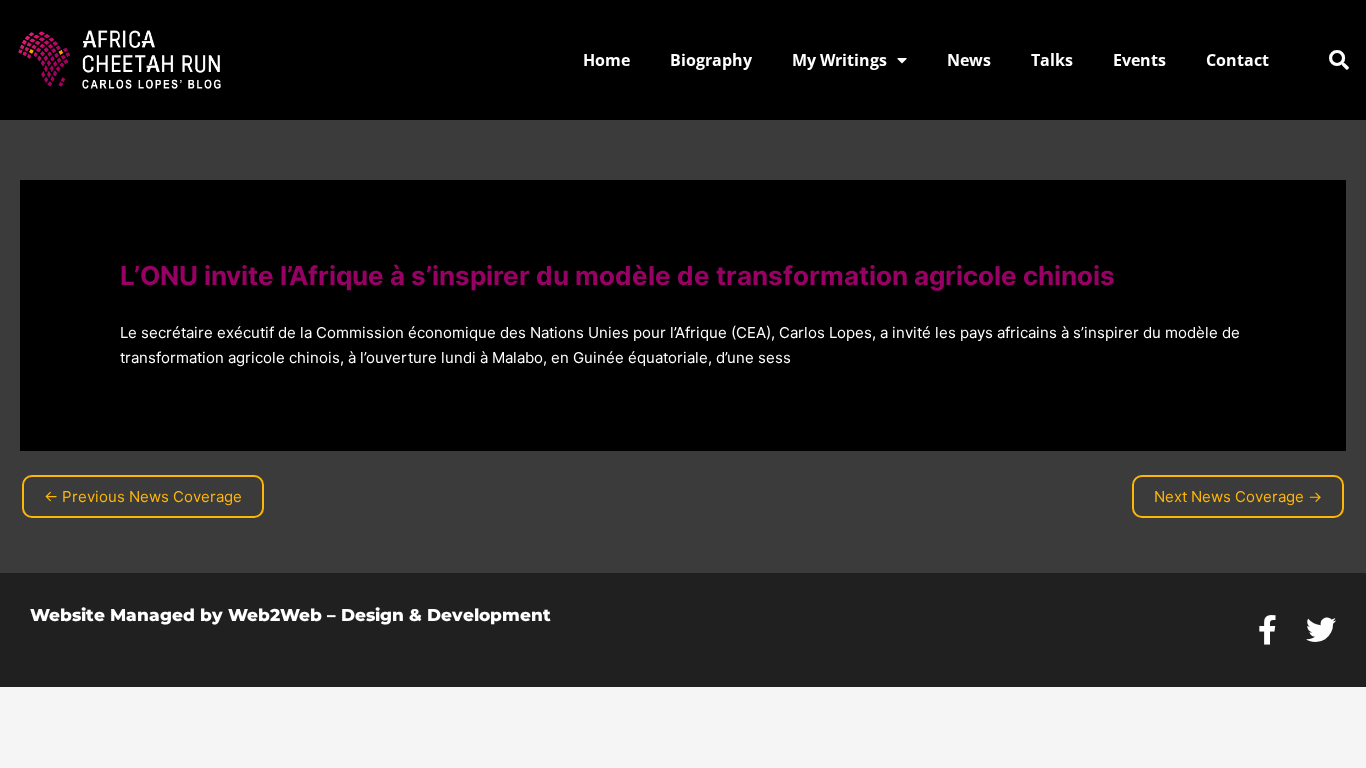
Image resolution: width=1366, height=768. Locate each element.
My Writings (839, 60)
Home (606, 60)
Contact (1237, 60)
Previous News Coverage (143, 496)
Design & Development (446, 615)
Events (1139, 60)
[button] (1339, 60)
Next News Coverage (1238, 496)
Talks (1052, 60)
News (969, 60)
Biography (711, 60)
